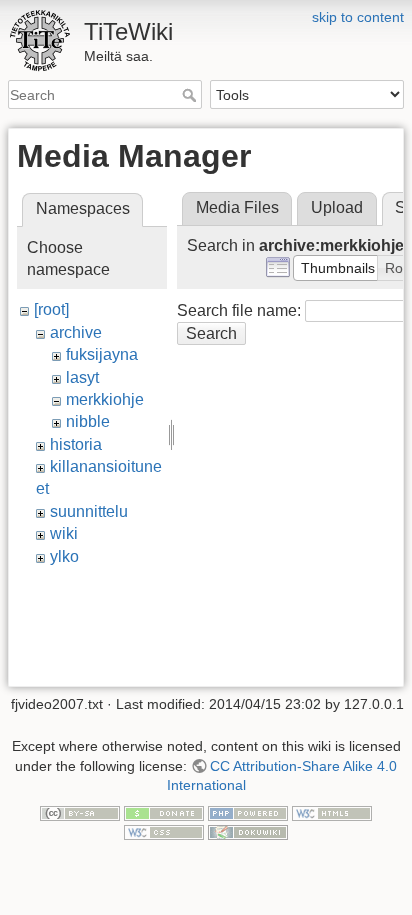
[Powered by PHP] (248, 812)
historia (76, 444)
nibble (88, 421)
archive (76, 332)
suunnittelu (89, 511)
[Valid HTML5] (332, 812)
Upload (337, 207)
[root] (51, 309)
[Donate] (164, 812)
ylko (64, 556)
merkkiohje (105, 399)
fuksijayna (102, 354)
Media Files (237, 207)
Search (191, 95)
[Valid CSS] (164, 832)
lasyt (82, 377)
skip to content (358, 17)
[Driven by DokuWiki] (248, 832)
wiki (64, 533)
